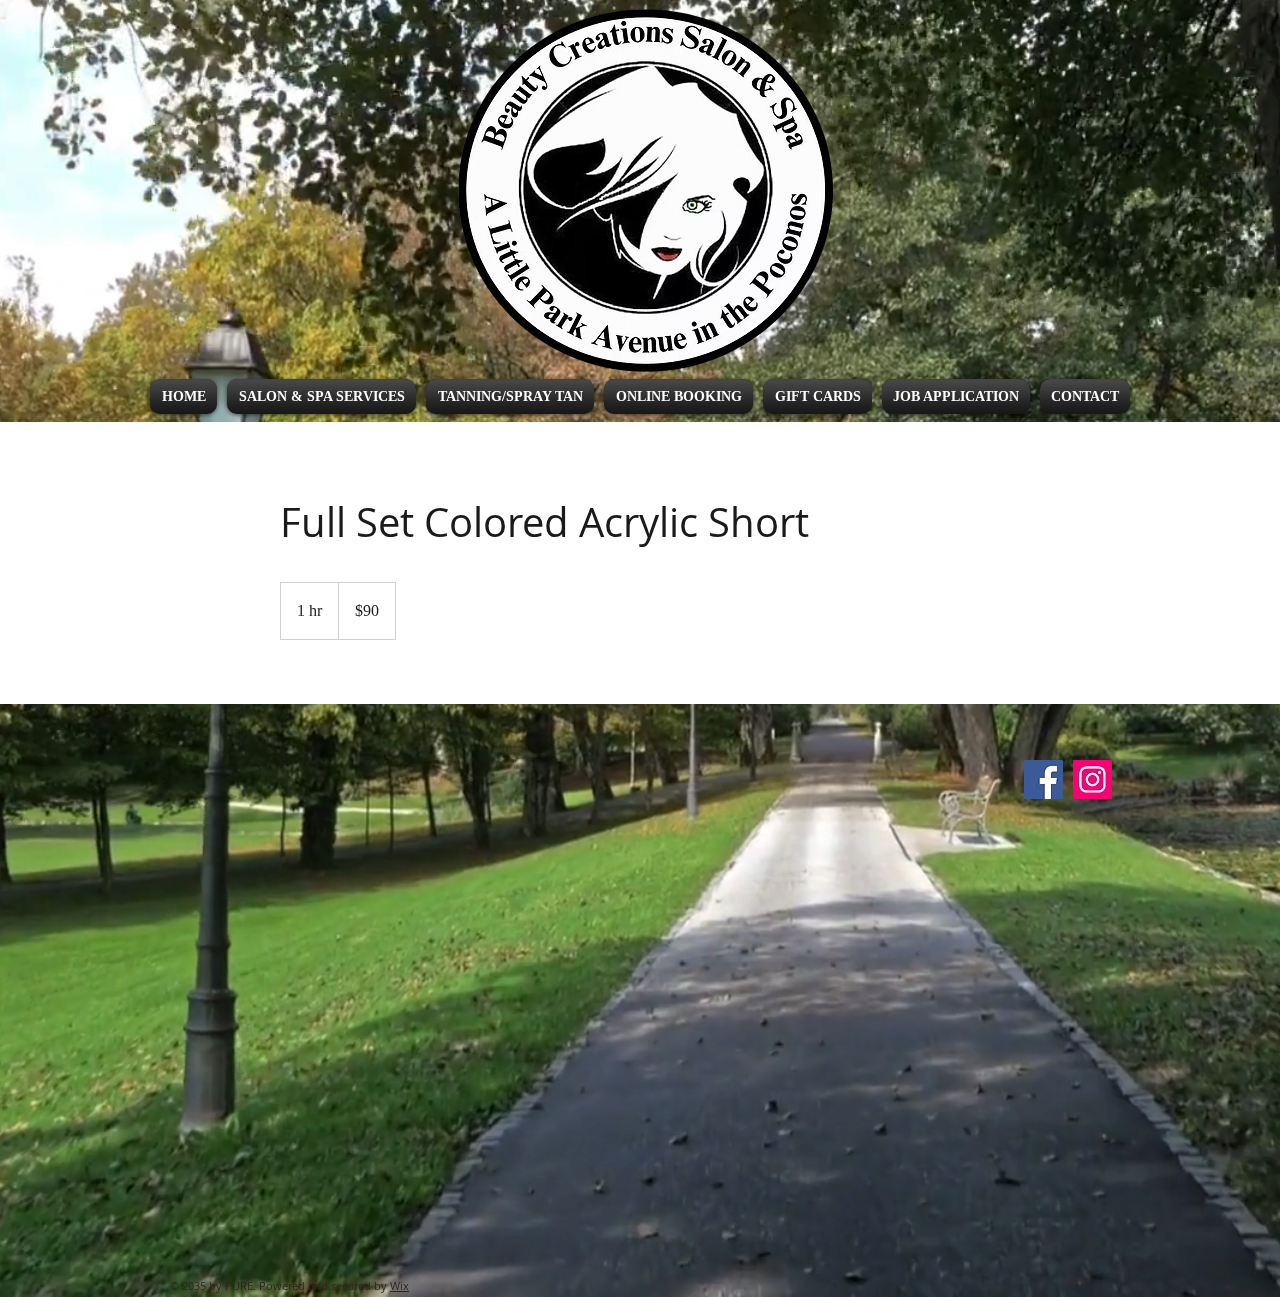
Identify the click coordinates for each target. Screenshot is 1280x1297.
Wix (399, 1285)
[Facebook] (1043, 779)
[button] (321, 396)
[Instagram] (1092, 779)
